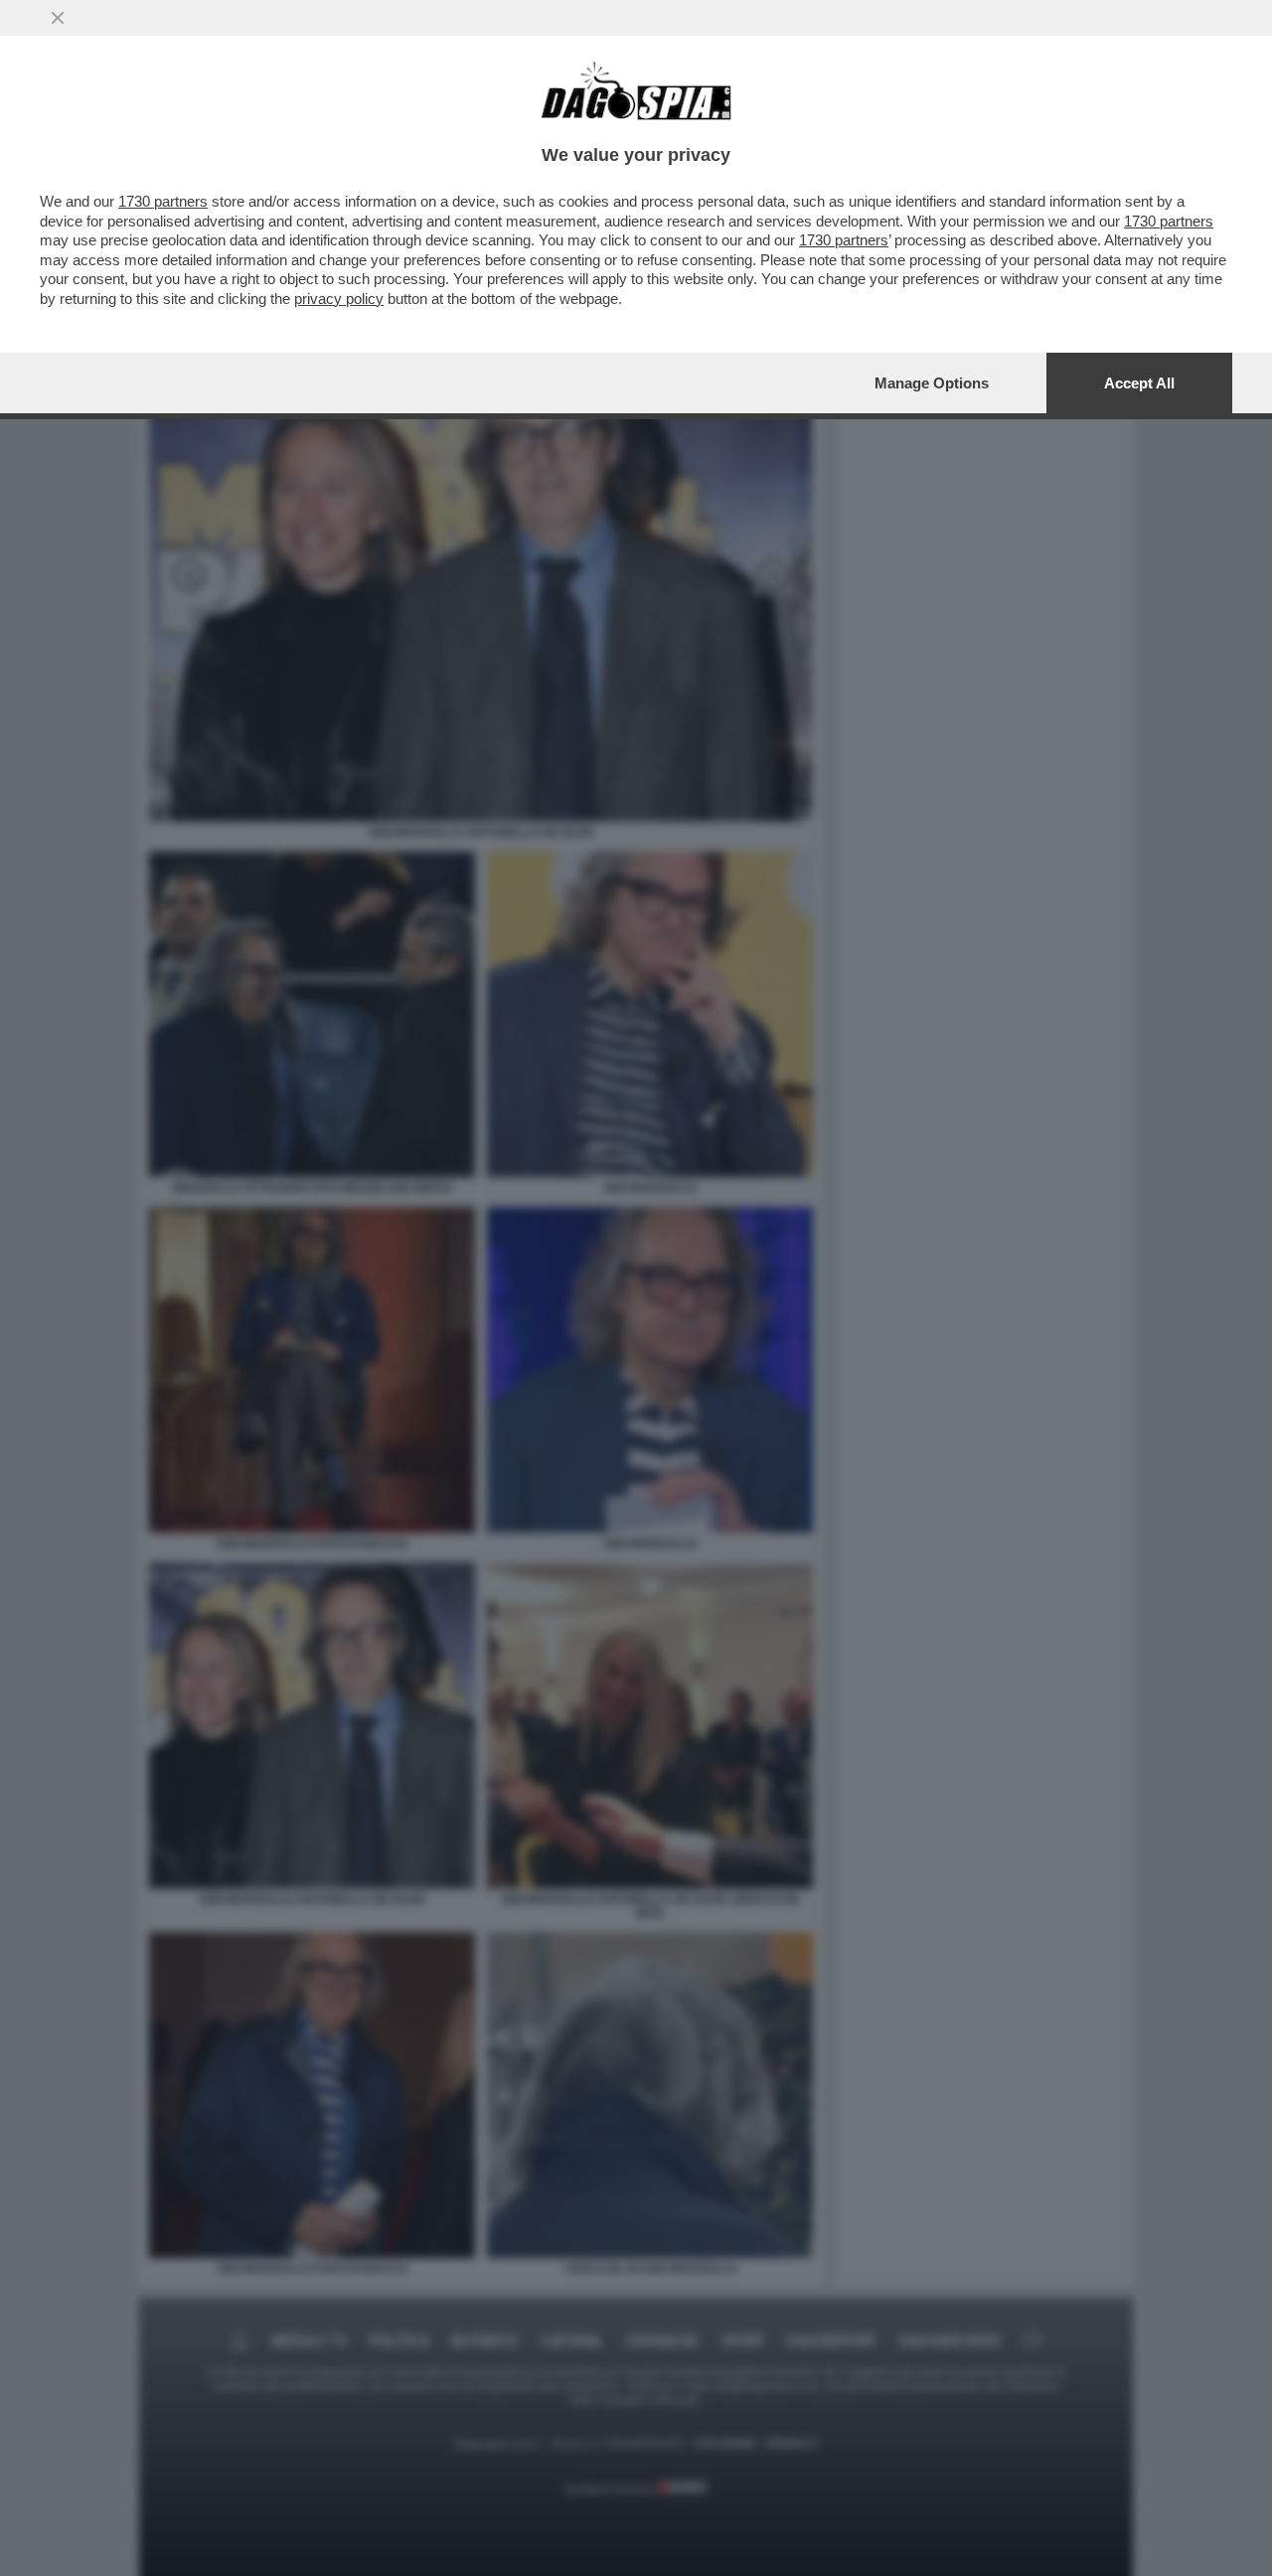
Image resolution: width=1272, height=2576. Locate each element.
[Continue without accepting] (58, 18)
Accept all (1139, 383)
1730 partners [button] (163, 201)
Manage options (932, 383)
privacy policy (339, 299)
